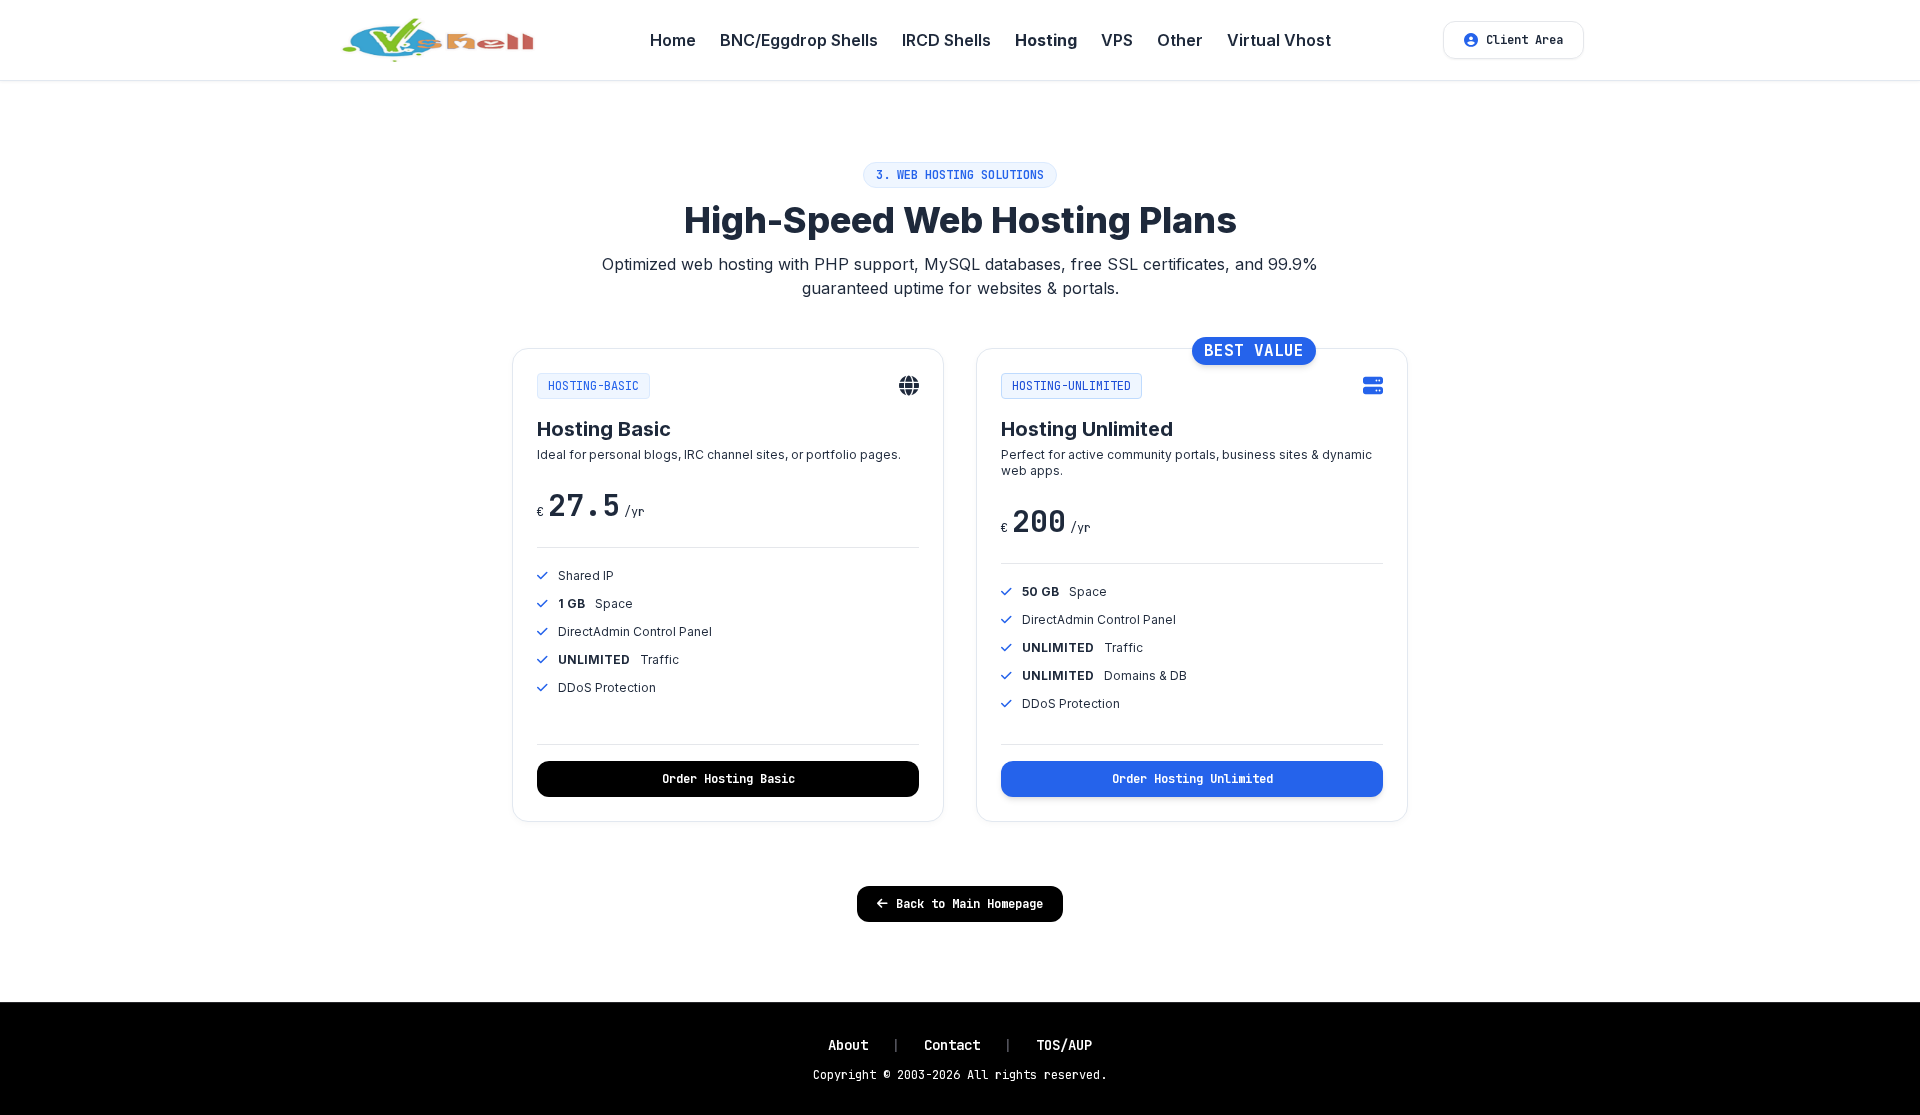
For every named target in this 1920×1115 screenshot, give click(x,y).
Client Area (1524, 40)
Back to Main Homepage (969, 904)
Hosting (1046, 40)
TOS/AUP (1064, 1045)
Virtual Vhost (1279, 40)
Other (1180, 40)
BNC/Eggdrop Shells (799, 40)
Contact (952, 1045)
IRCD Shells (946, 40)
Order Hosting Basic (728, 779)
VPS (1117, 40)
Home (673, 40)
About (848, 1045)
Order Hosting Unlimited (1192, 779)
